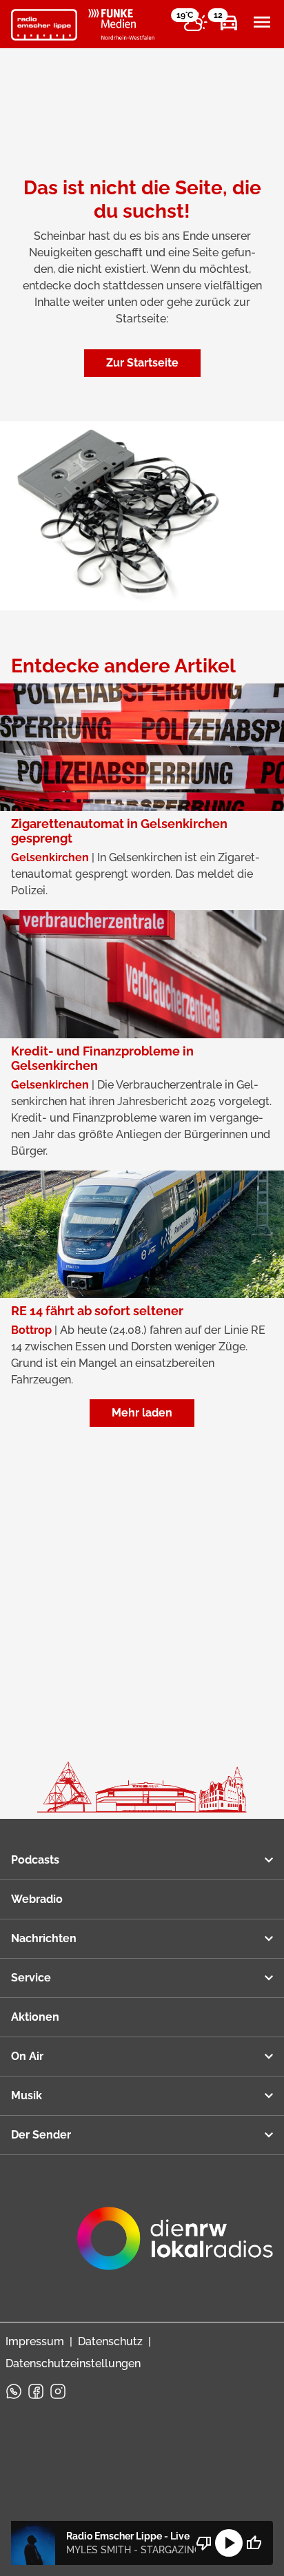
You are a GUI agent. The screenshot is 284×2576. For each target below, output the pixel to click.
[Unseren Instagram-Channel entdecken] (58, 2391)
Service (31, 1978)
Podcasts (35, 1860)
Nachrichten (44, 1938)
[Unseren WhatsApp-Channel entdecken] (14, 2391)
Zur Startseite (142, 363)
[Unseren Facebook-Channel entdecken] (36, 2391)
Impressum (35, 2341)
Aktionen (35, 2017)
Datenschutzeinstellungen (73, 2363)
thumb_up (254, 2543)
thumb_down (204, 2543)
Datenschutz (110, 2341)
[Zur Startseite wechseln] (44, 25)
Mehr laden (142, 1413)
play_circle (229, 2543)
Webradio (37, 1899)
